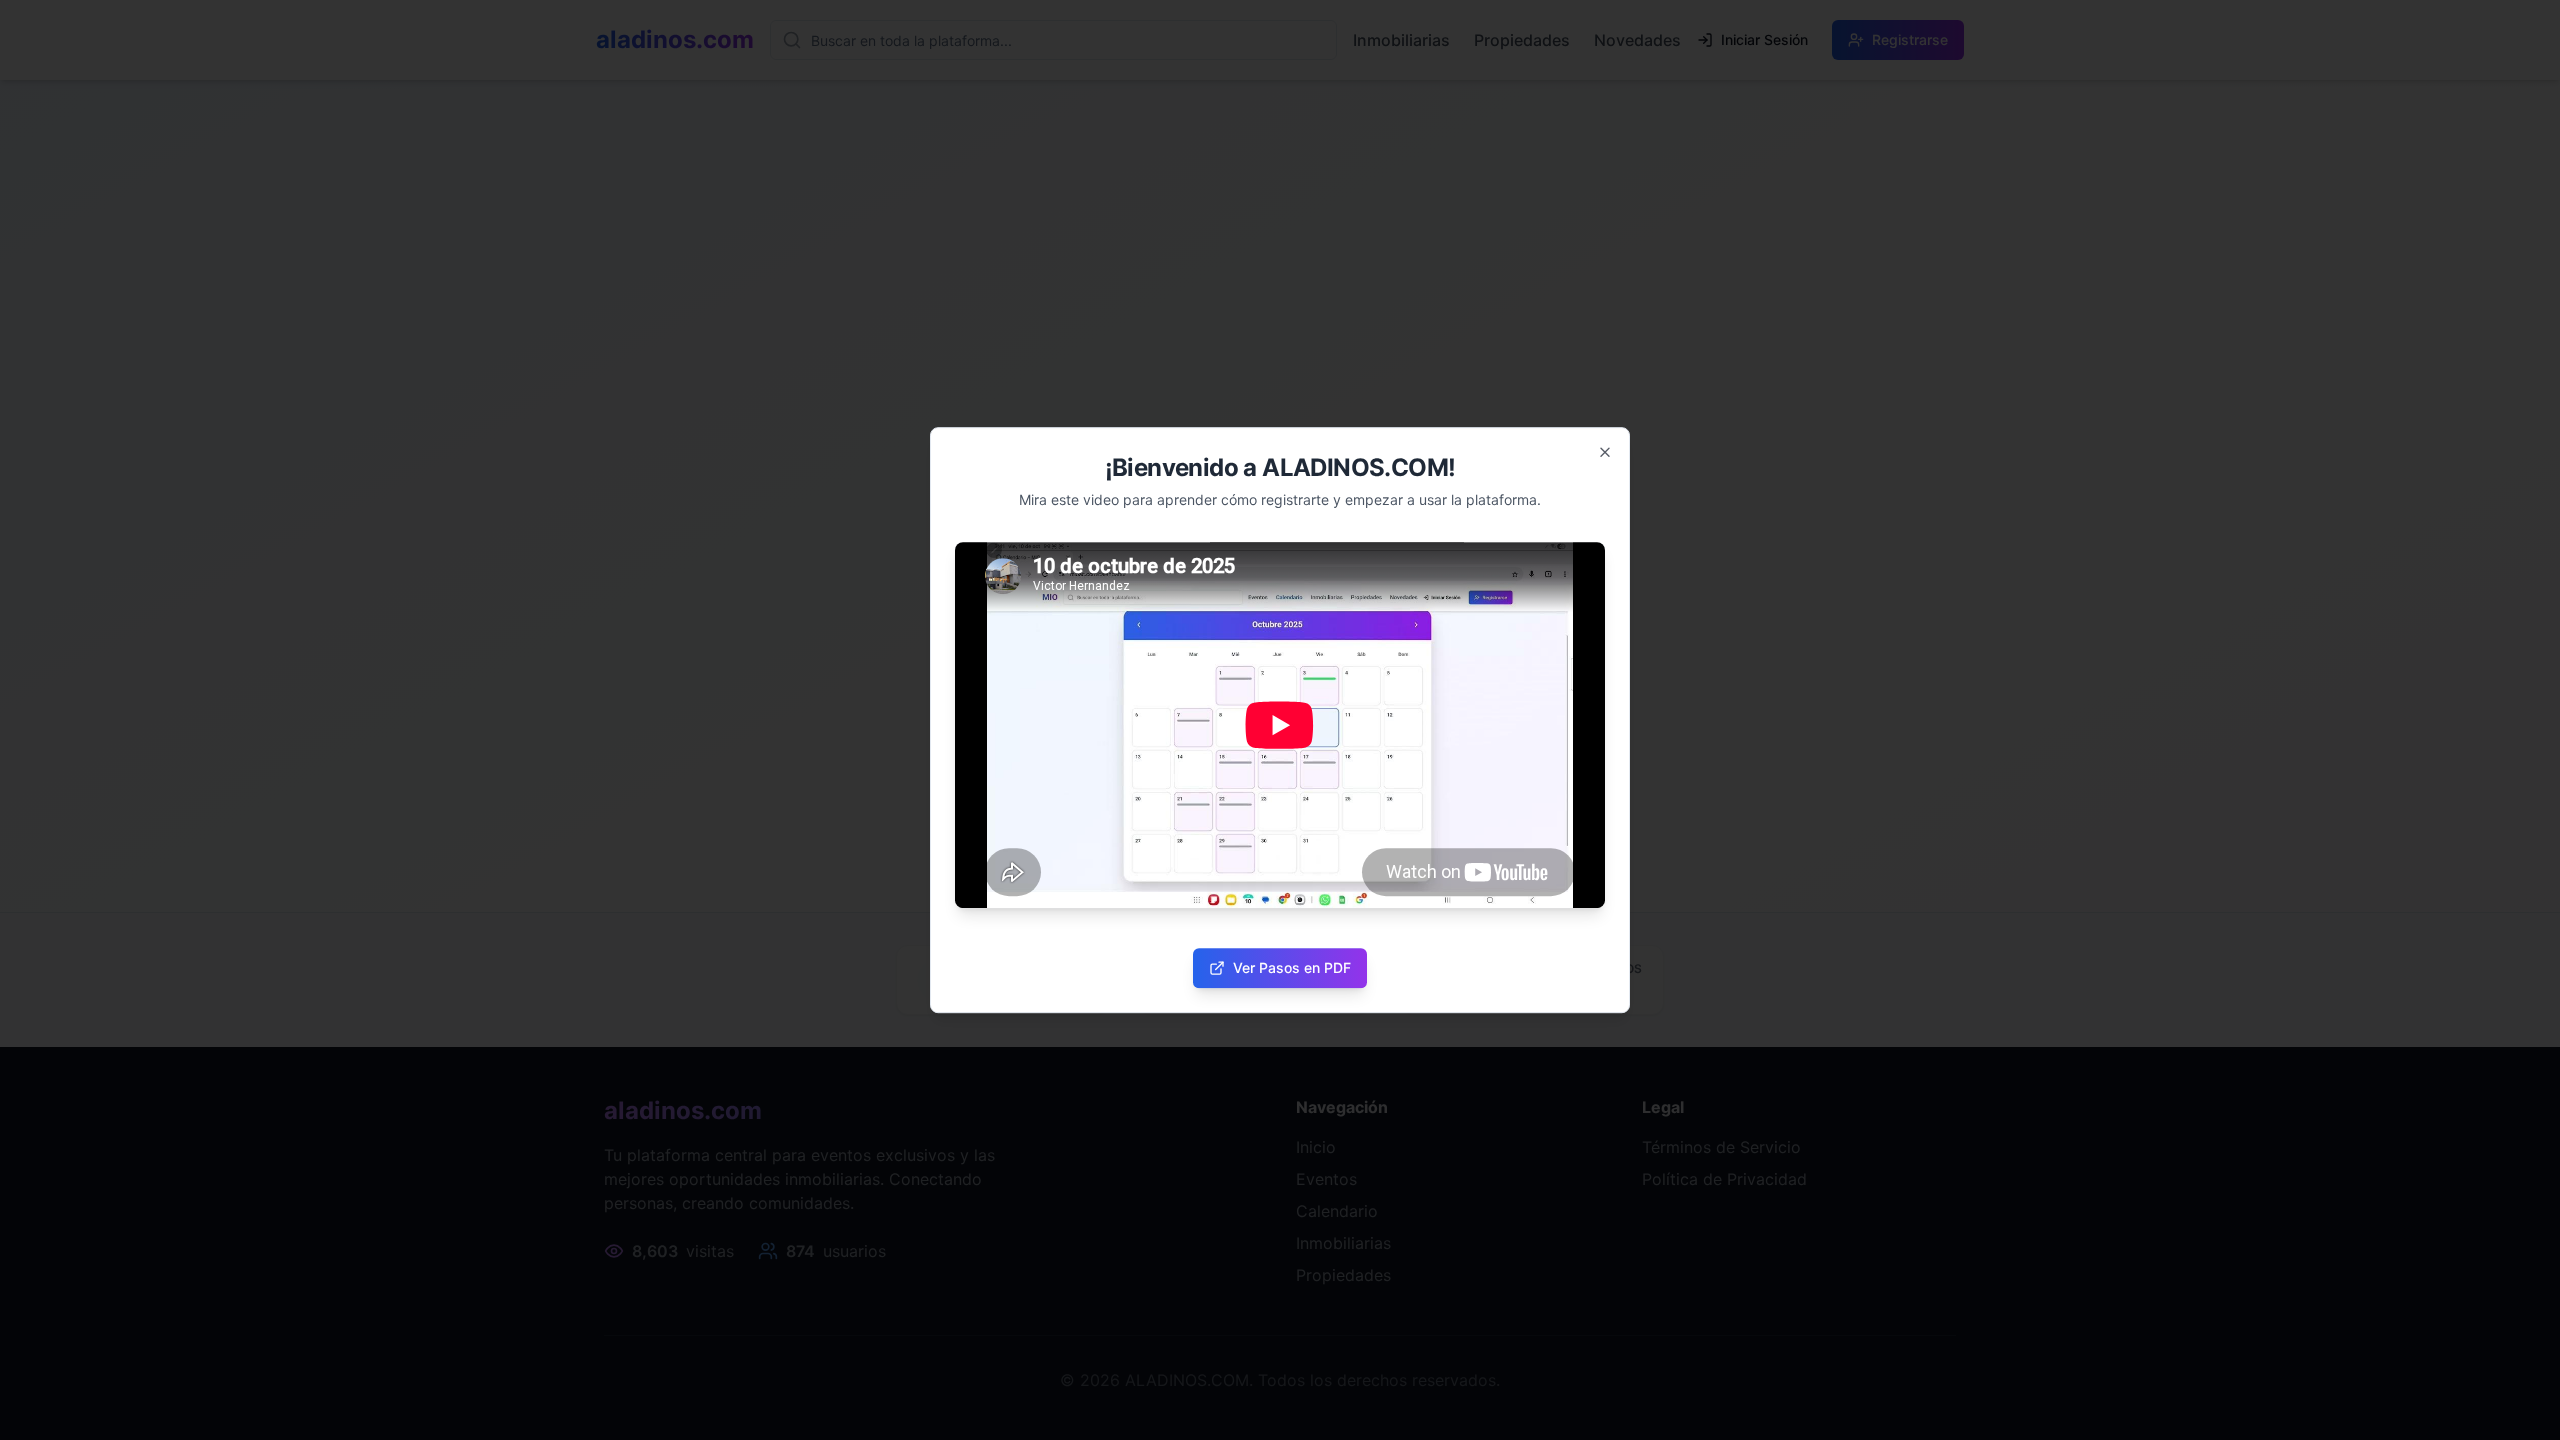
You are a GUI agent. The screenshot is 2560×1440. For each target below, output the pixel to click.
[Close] (1605, 452)
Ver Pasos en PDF (1292, 967)
